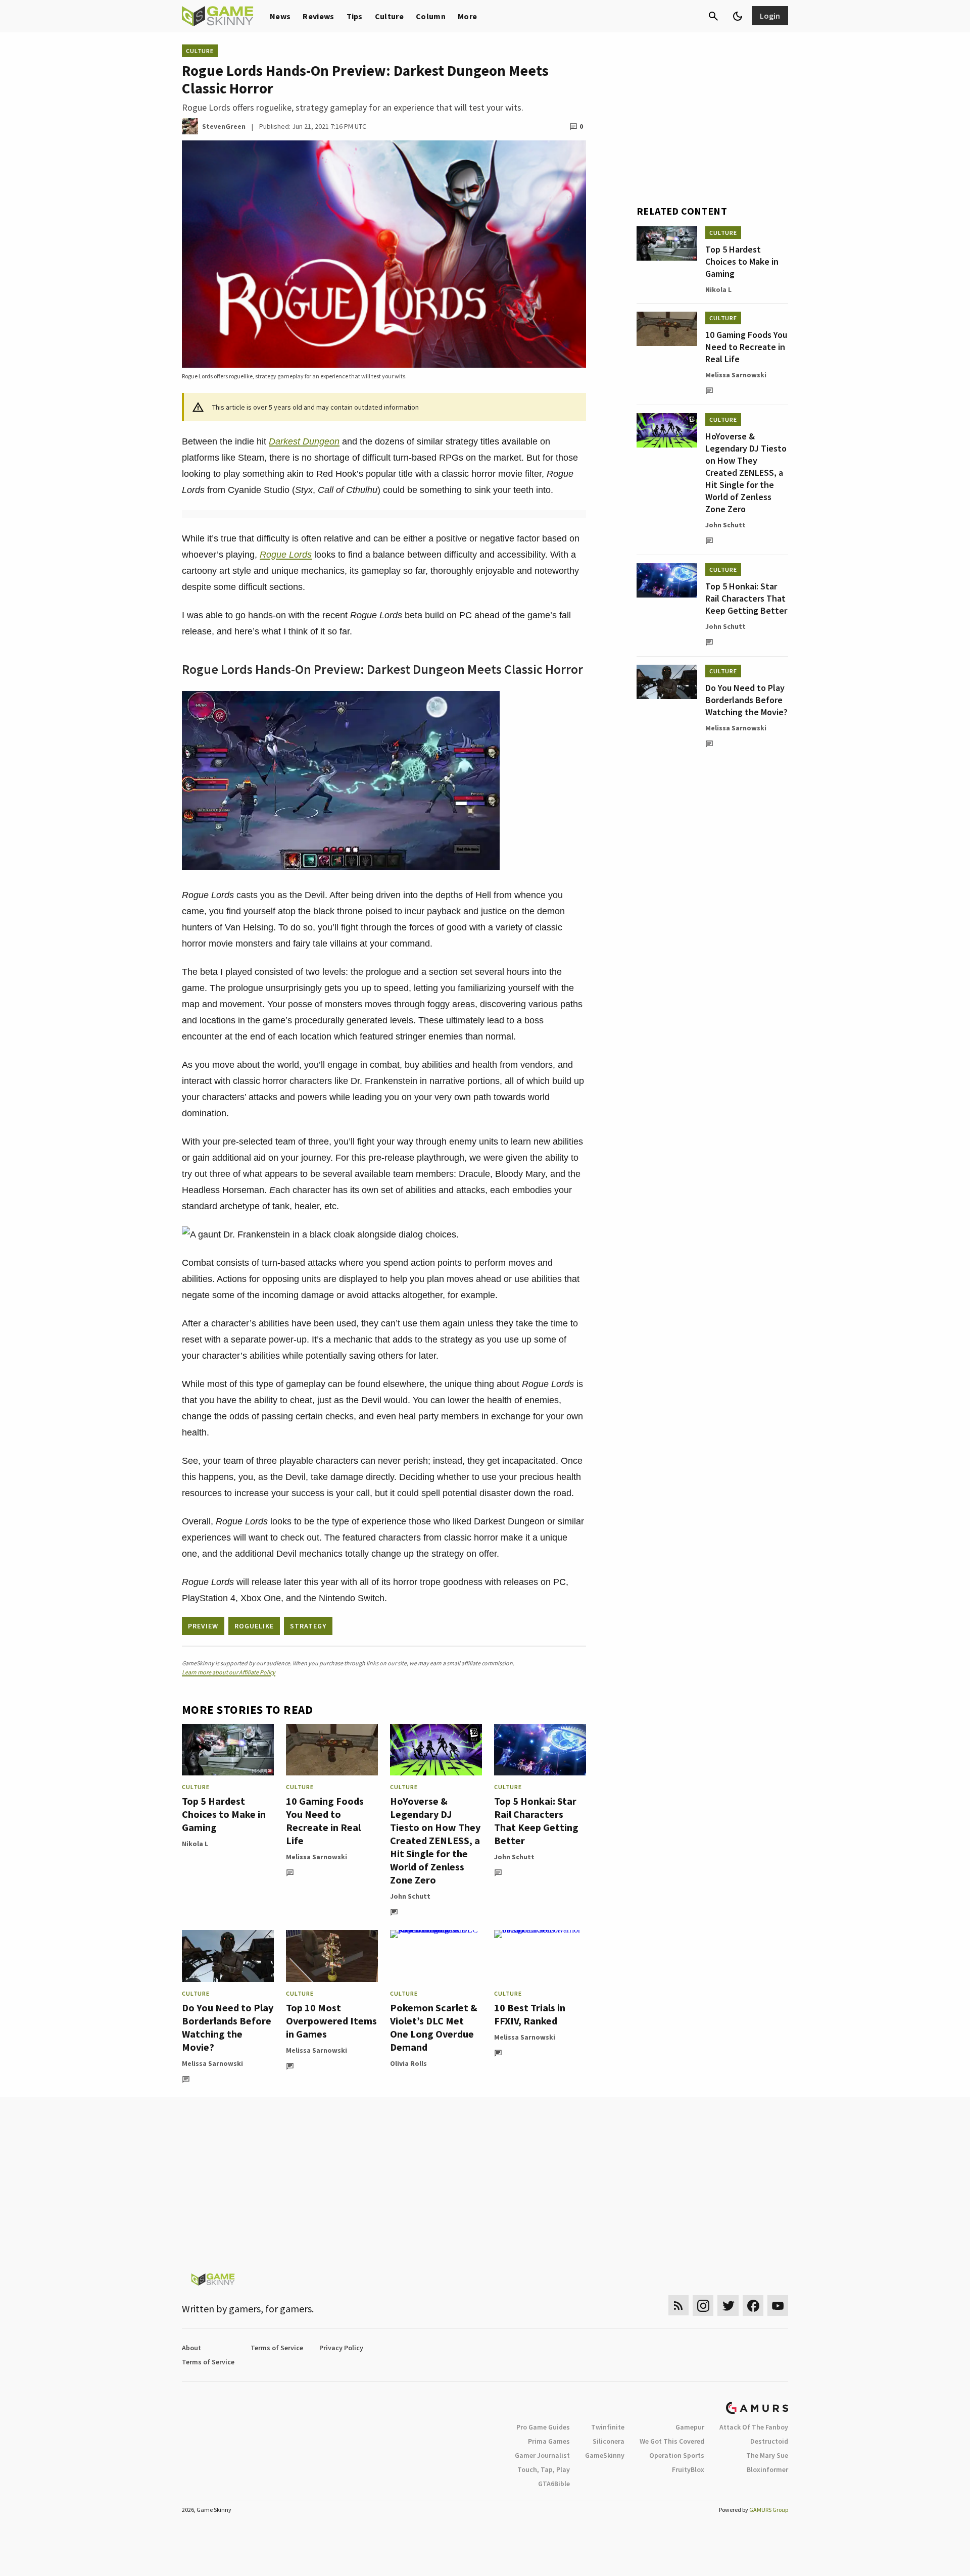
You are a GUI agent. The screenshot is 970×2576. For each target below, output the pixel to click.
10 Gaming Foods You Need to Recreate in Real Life (325, 1821)
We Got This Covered (672, 2441)
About (191, 2348)
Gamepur (690, 2427)
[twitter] (728, 2306)
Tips (355, 16)
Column (431, 16)
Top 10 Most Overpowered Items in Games (331, 2021)
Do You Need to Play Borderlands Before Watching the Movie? (228, 2027)
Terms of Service (277, 2348)
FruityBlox (688, 2469)
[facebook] (753, 2306)
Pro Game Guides (543, 2427)
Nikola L (195, 1844)
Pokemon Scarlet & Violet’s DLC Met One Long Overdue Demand (434, 2027)
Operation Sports (677, 2455)
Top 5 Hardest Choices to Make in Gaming (224, 1814)
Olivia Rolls (408, 2063)
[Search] (713, 16)
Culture (389, 16)
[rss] (678, 2306)
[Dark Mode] (738, 16)
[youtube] (778, 2306)
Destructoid (769, 2441)
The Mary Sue (767, 2455)
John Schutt (410, 1896)
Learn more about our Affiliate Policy (229, 1672)
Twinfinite (608, 2427)
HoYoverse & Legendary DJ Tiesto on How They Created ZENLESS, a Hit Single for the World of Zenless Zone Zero (435, 1840)
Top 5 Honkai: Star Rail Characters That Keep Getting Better (536, 1821)
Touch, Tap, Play (544, 2469)
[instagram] (703, 2306)
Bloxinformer (767, 2469)
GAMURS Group (769, 2510)
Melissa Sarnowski (317, 1857)
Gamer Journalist (542, 2455)
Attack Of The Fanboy (754, 2427)
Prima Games (549, 2441)
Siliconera (609, 2441)
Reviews (318, 16)
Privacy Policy (341, 2348)
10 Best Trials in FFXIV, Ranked (530, 2014)
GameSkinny (605, 2455)
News (280, 16)
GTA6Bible (554, 2484)
